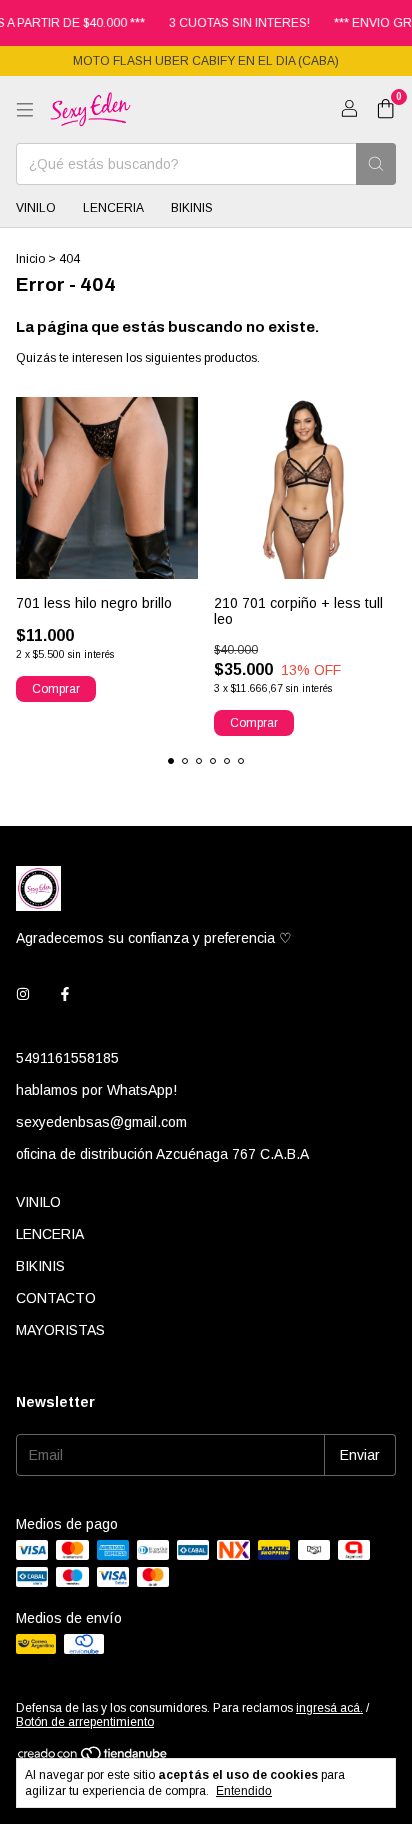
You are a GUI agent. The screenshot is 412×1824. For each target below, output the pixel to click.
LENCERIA (113, 208)
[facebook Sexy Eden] (65, 994)
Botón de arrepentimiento (85, 1722)
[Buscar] (376, 164)
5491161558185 (67, 1058)
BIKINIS (192, 208)
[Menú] (25, 110)
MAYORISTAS (60, 1330)
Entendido (244, 1791)
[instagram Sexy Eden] (23, 994)
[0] (385, 110)
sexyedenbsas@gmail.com (101, 1122)
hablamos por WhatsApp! (96, 1090)
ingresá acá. (329, 1708)
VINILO (36, 208)
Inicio (30, 259)
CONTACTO (56, 1298)
